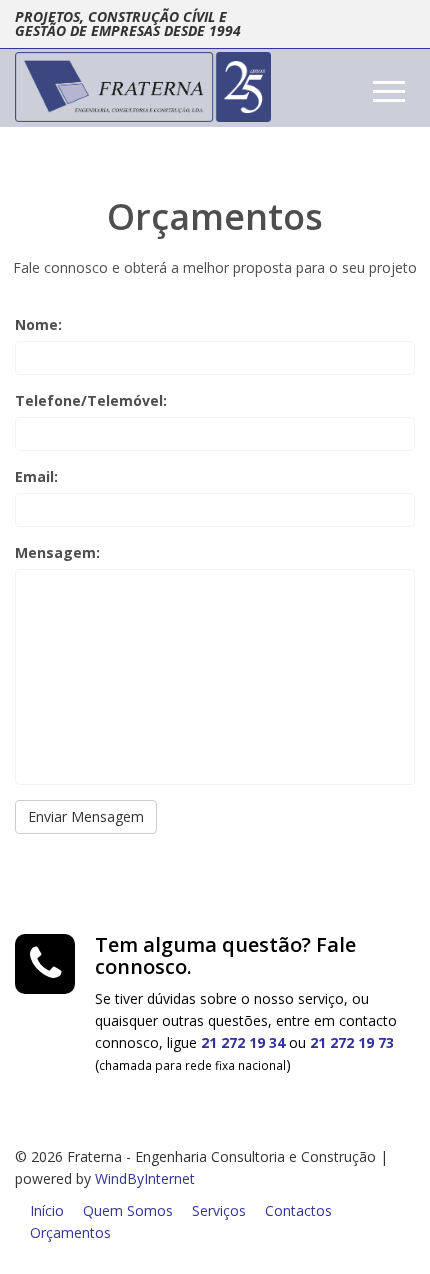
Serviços (219, 1210)
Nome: (38, 324)
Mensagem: (57, 552)
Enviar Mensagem (86, 816)
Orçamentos (70, 1232)
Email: (36, 476)
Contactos (298, 1210)
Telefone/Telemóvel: (91, 400)
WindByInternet (145, 1178)
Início (47, 1210)
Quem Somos (128, 1210)
